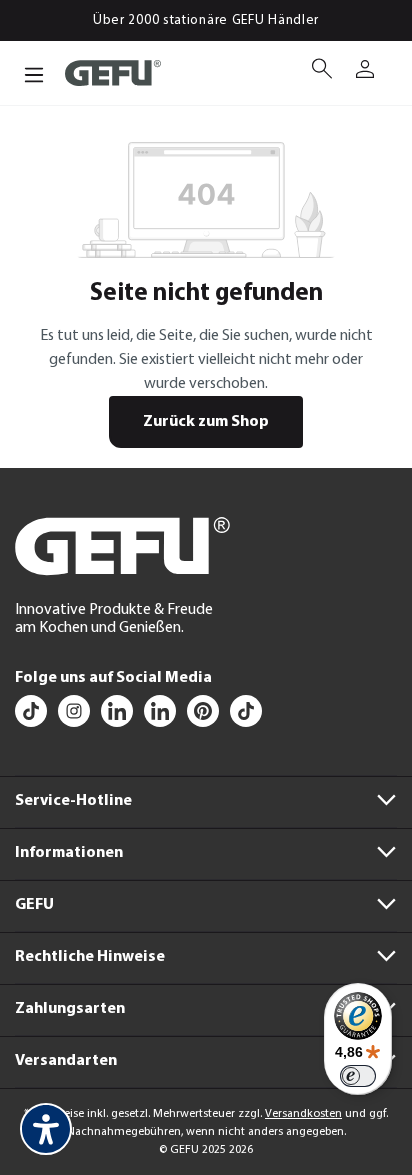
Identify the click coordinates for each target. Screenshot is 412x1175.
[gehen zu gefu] (75, 716)
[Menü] (34, 73)
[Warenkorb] (389, 61)
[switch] (358, 1076)
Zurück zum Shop (206, 422)
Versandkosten (303, 1114)
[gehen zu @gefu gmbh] (32, 716)
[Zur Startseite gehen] (113, 73)
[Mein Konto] (365, 71)
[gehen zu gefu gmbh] (204, 716)
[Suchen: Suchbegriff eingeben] (322, 73)
